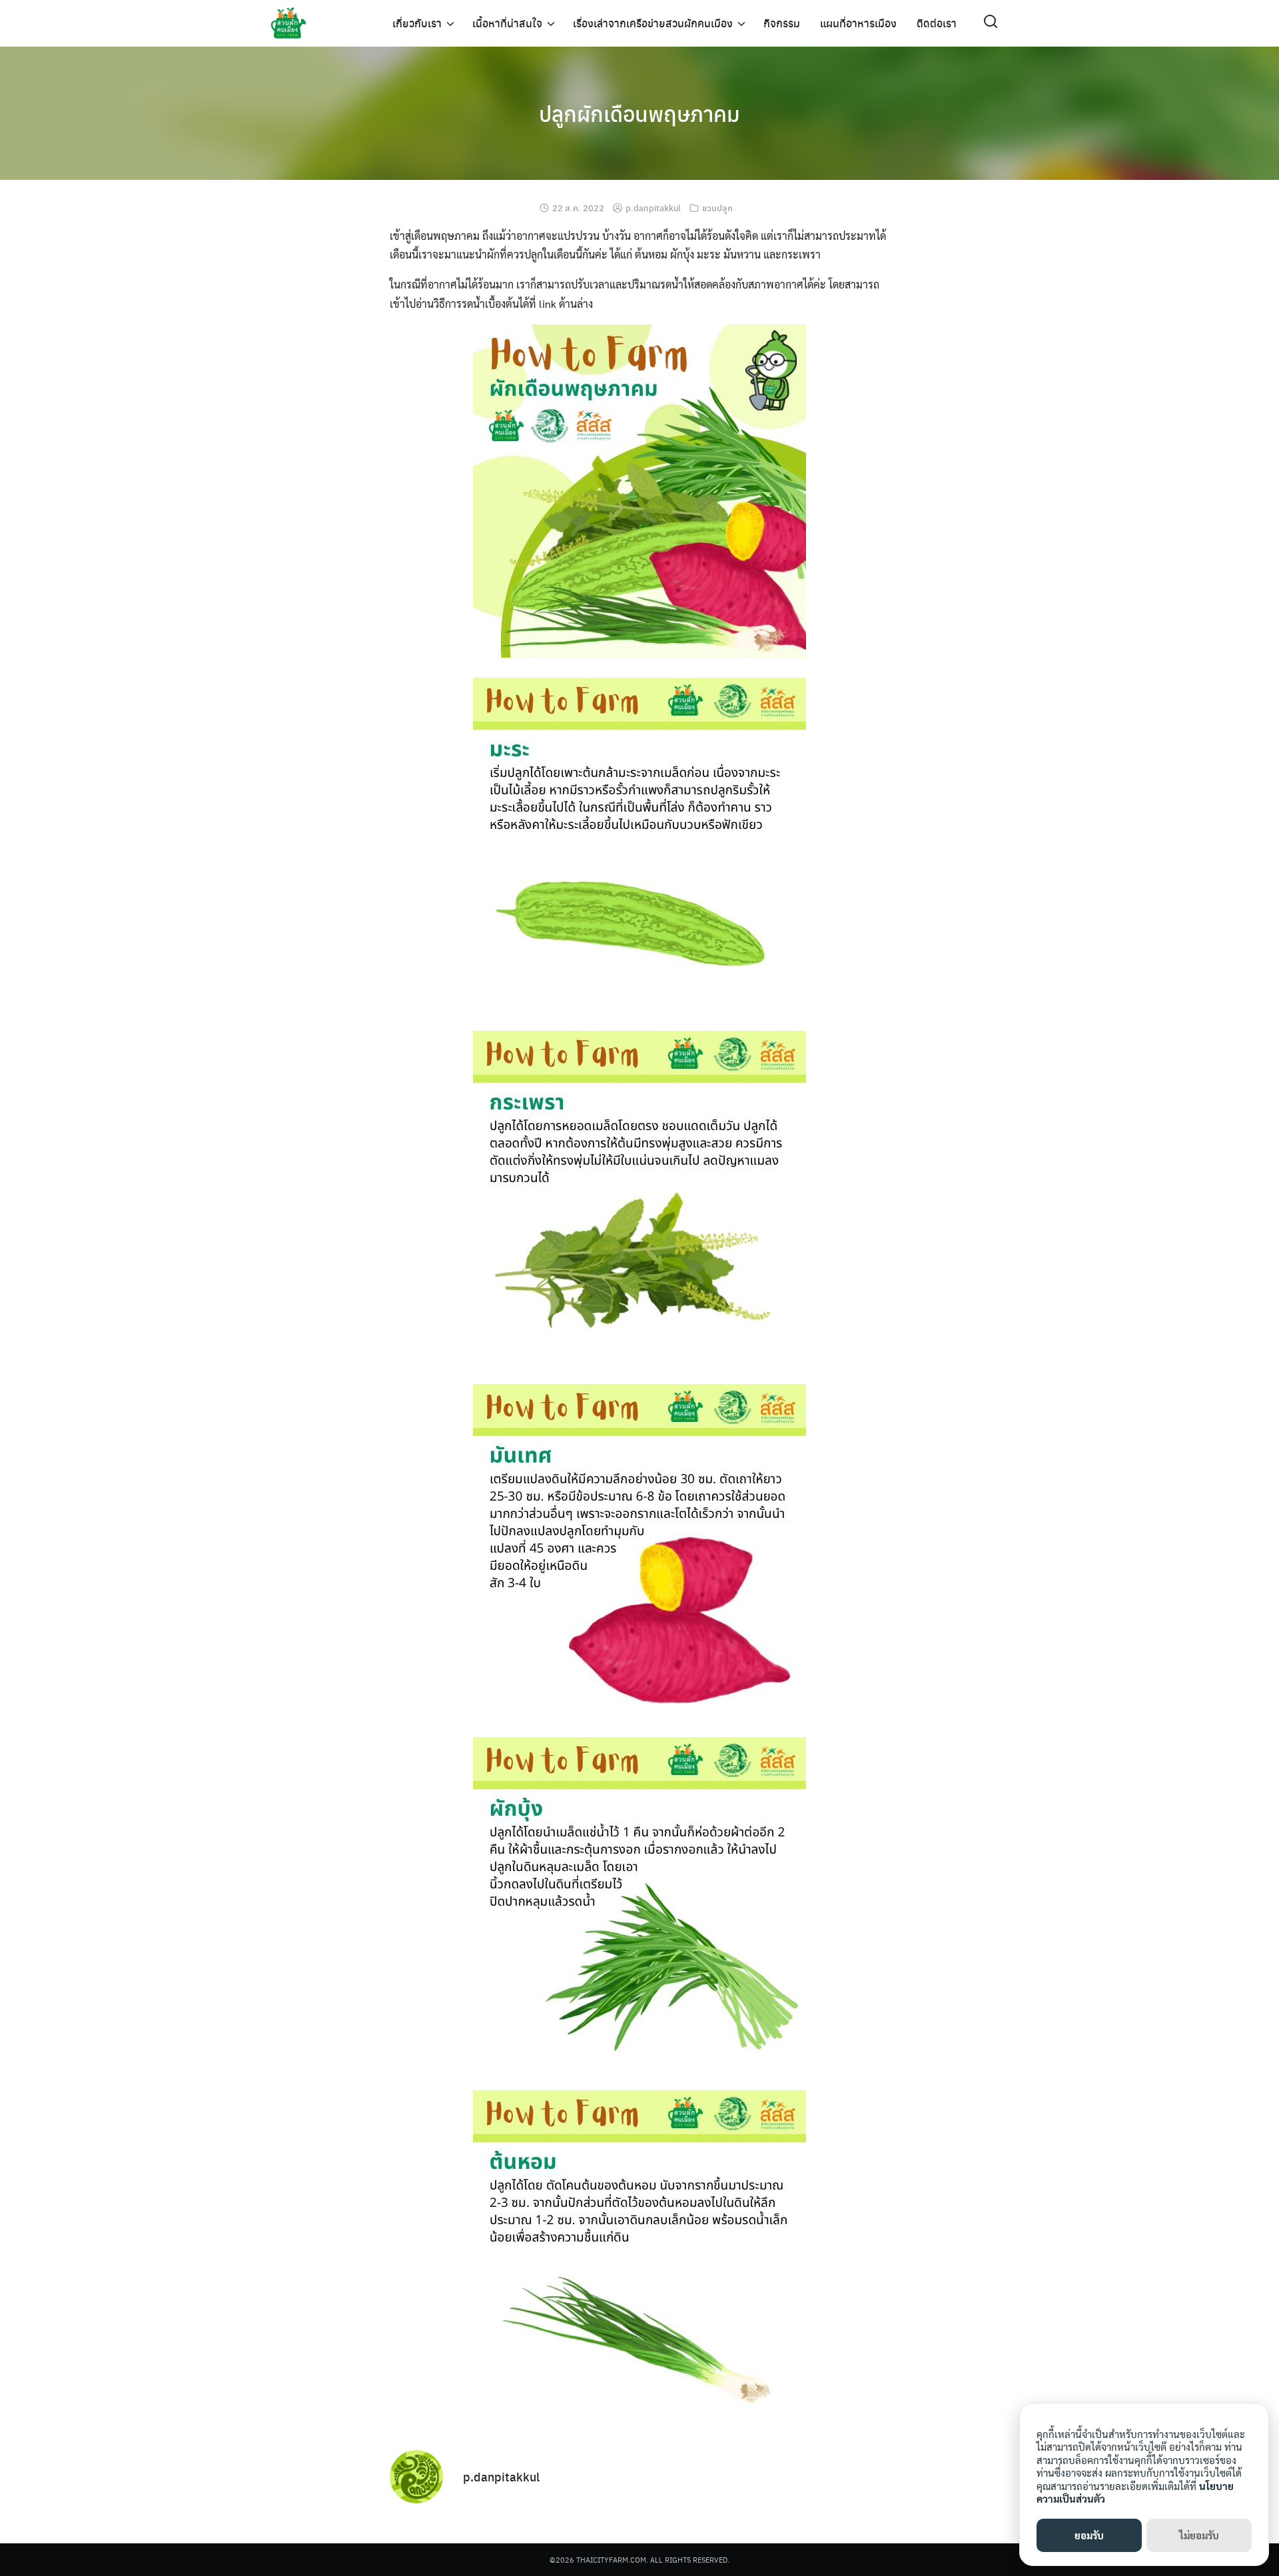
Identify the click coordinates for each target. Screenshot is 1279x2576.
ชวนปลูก (717, 208)
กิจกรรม (782, 23)
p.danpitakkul (653, 208)
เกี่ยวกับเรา (417, 23)
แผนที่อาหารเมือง (858, 23)
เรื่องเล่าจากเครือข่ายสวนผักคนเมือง (653, 23)
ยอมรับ (1089, 2535)
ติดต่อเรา (937, 23)
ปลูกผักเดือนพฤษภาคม (639, 113)
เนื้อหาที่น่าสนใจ (507, 23)
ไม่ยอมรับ (1199, 2535)
